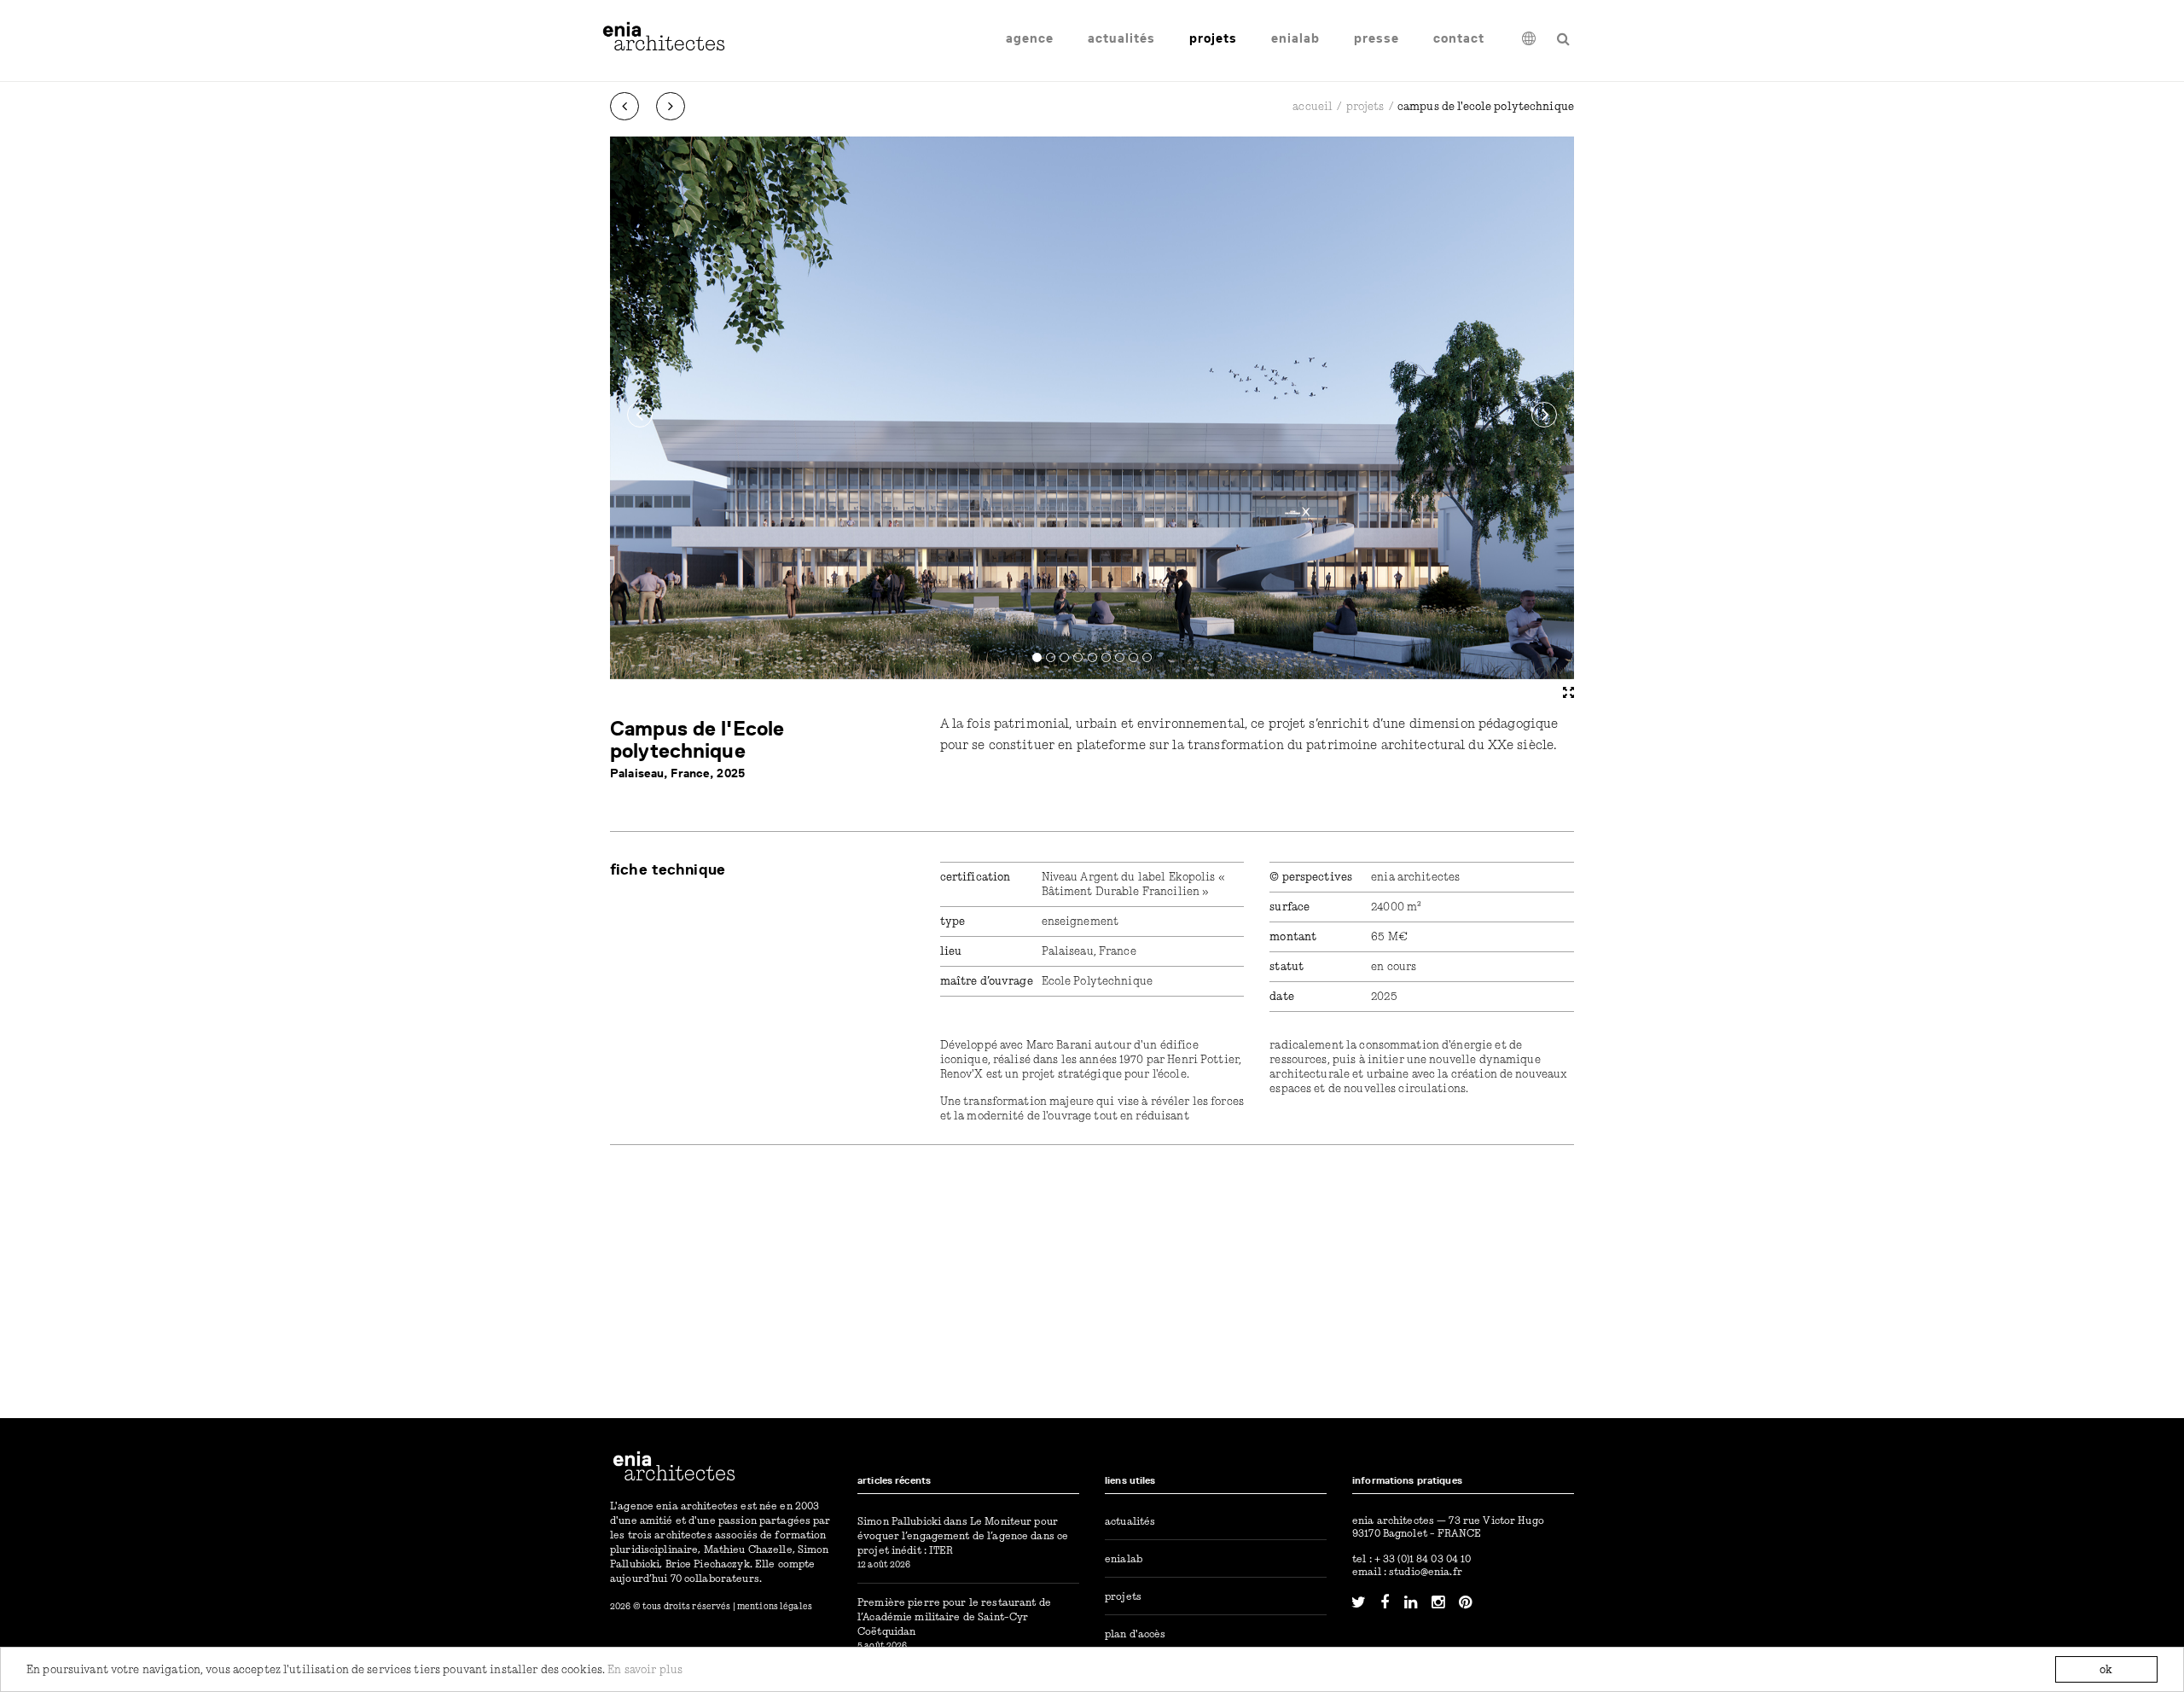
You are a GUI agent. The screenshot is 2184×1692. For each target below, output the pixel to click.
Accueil (1313, 106)
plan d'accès (1136, 1634)
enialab (1295, 38)
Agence (1030, 38)
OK (2106, 1669)
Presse (1377, 38)
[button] (640, 415)
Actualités (1121, 38)
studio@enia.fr (1426, 1571)
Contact (1459, 38)
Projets (1213, 38)
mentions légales (775, 1606)
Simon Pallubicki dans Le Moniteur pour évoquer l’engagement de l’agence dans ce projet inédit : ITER (963, 1535)
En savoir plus (645, 1669)
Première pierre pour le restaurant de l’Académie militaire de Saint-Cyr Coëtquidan (954, 1616)
